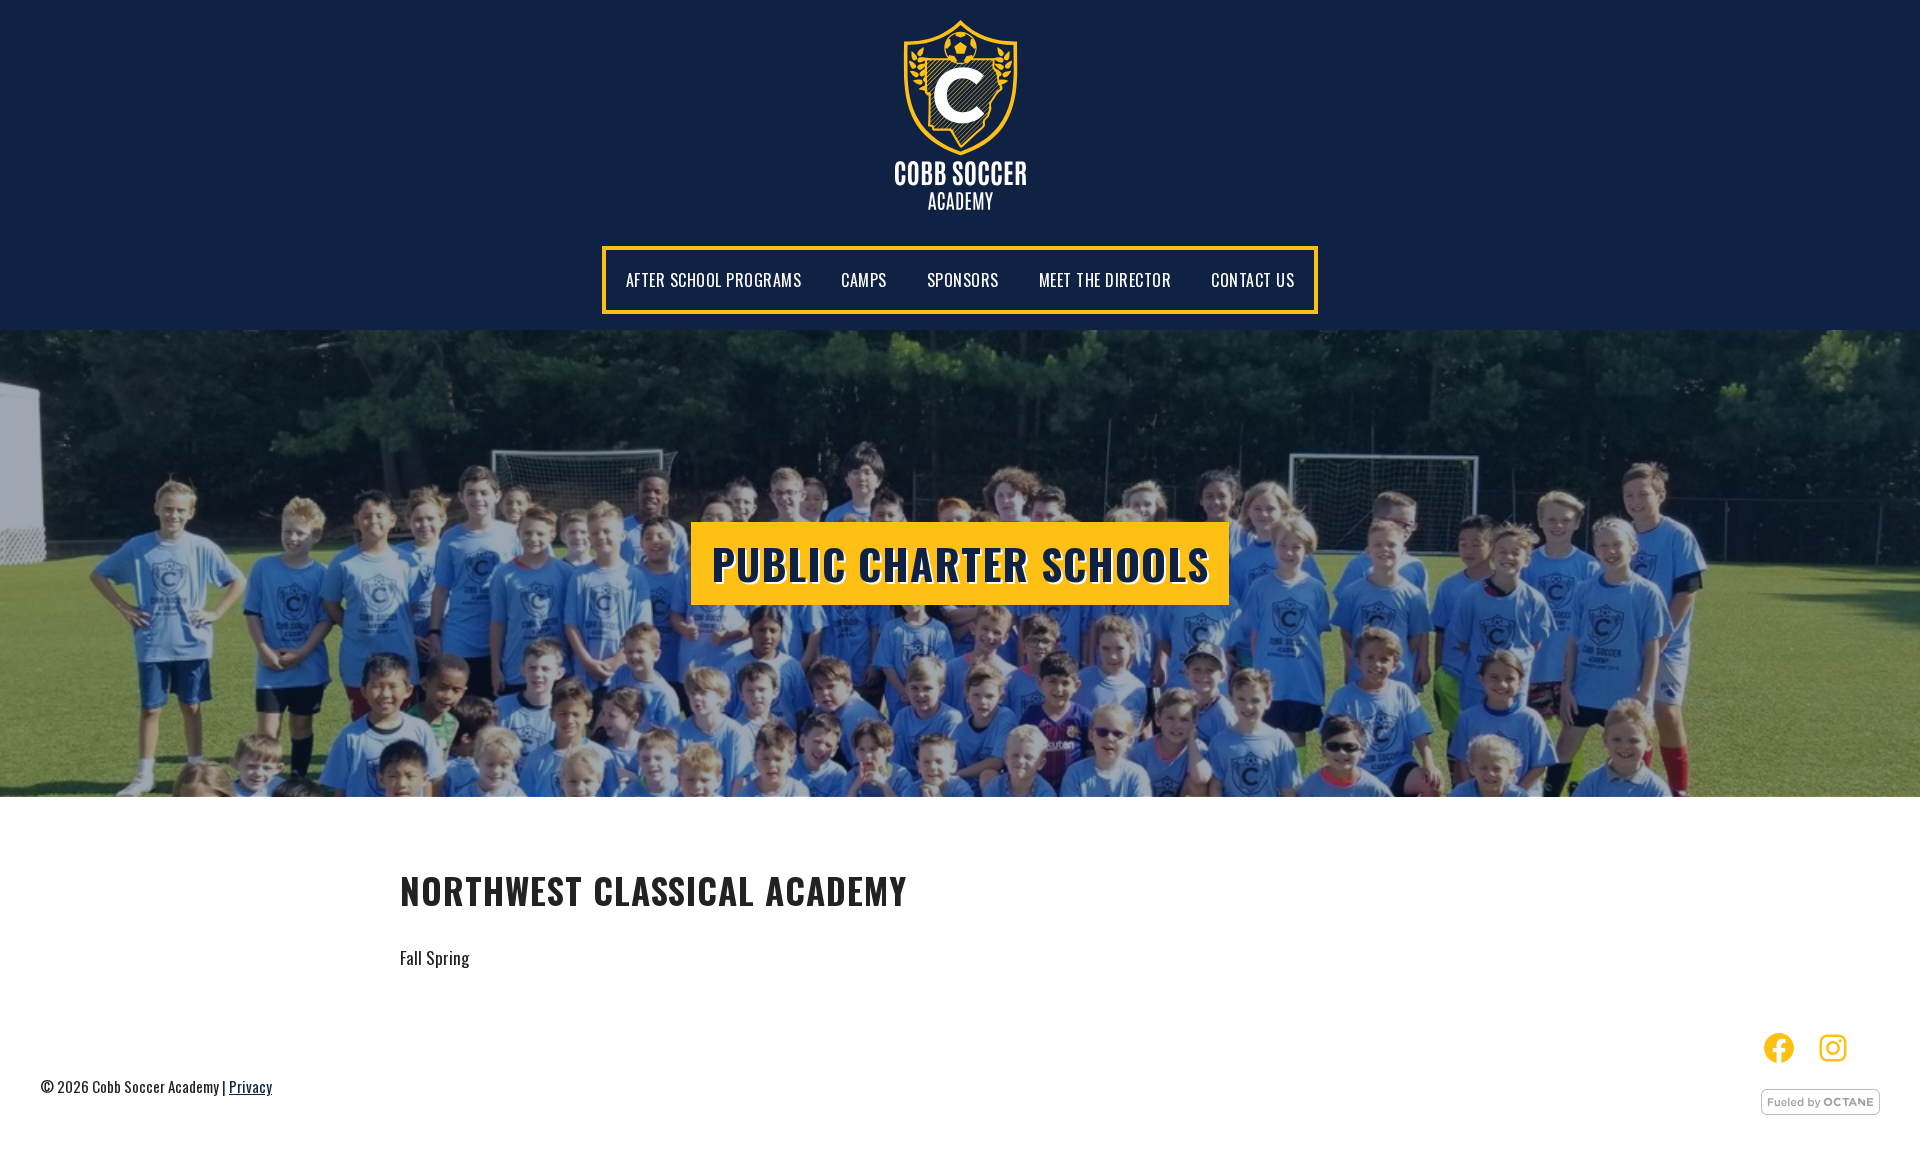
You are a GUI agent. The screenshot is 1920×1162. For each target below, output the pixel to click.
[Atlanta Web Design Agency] (1820, 1108)
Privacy (250, 1086)
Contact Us (1252, 280)
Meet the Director (1105, 280)
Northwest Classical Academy (653, 890)
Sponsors (963, 280)
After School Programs (714, 280)
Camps (864, 280)
